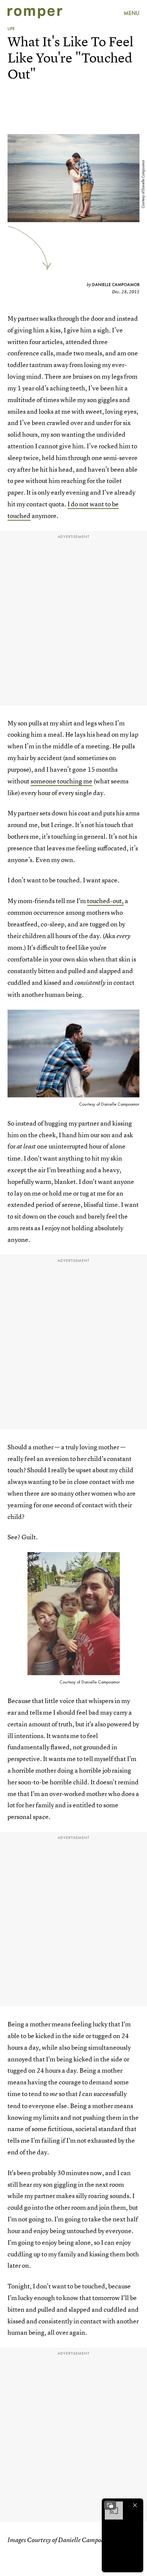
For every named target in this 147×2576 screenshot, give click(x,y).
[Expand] (110, 2505)
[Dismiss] (135, 2505)
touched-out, (105, 901)
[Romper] (35, 13)
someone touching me (61, 781)
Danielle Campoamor (116, 285)
